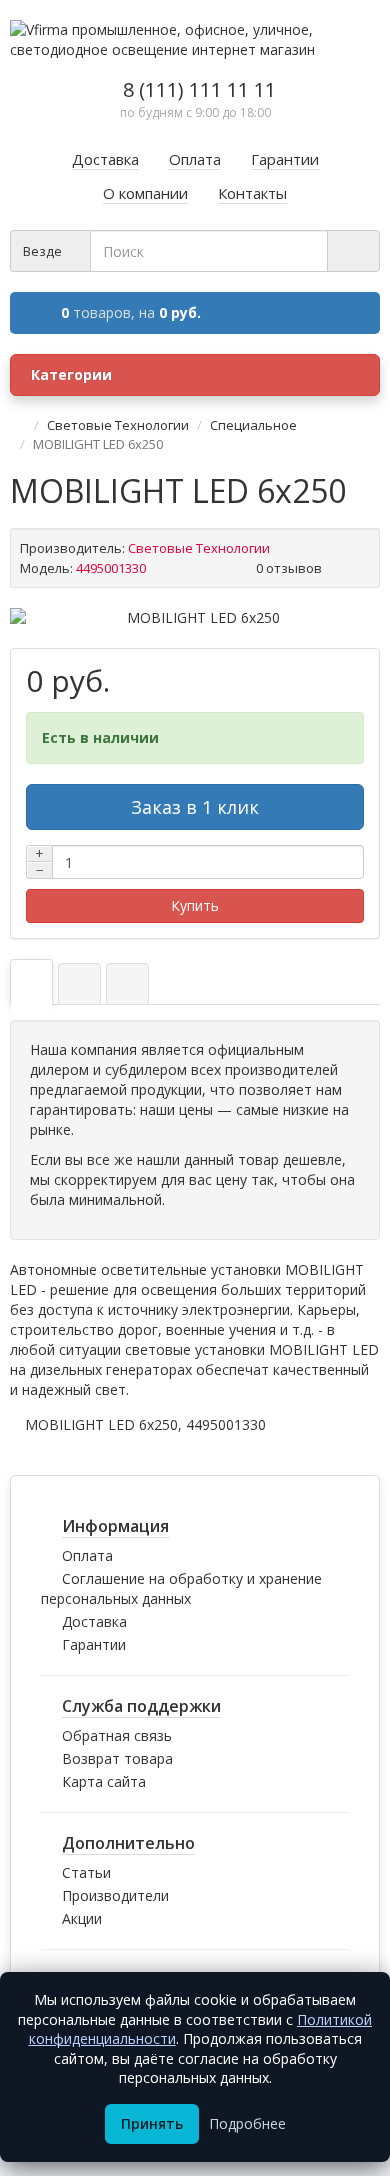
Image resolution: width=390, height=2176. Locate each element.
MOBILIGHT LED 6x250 (101, 1424)
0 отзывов (289, 568)
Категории (71, 374)
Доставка (94, 1621)
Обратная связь (117, 1735)
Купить (195, 905)
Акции (82, 1918)
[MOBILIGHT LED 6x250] (195, 618)
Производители (115, 1895)
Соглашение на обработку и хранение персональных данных (181, 1588)
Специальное (253, 425)
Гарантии (94, 1644)
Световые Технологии (118, 425)
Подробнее (247, 2123)
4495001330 (226, 1424)
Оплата (87, 1555)
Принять (152, 2123)
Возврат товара (117, 1758)
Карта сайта (104, 1781)
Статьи (86, 1872)
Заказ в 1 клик (195, 807)
